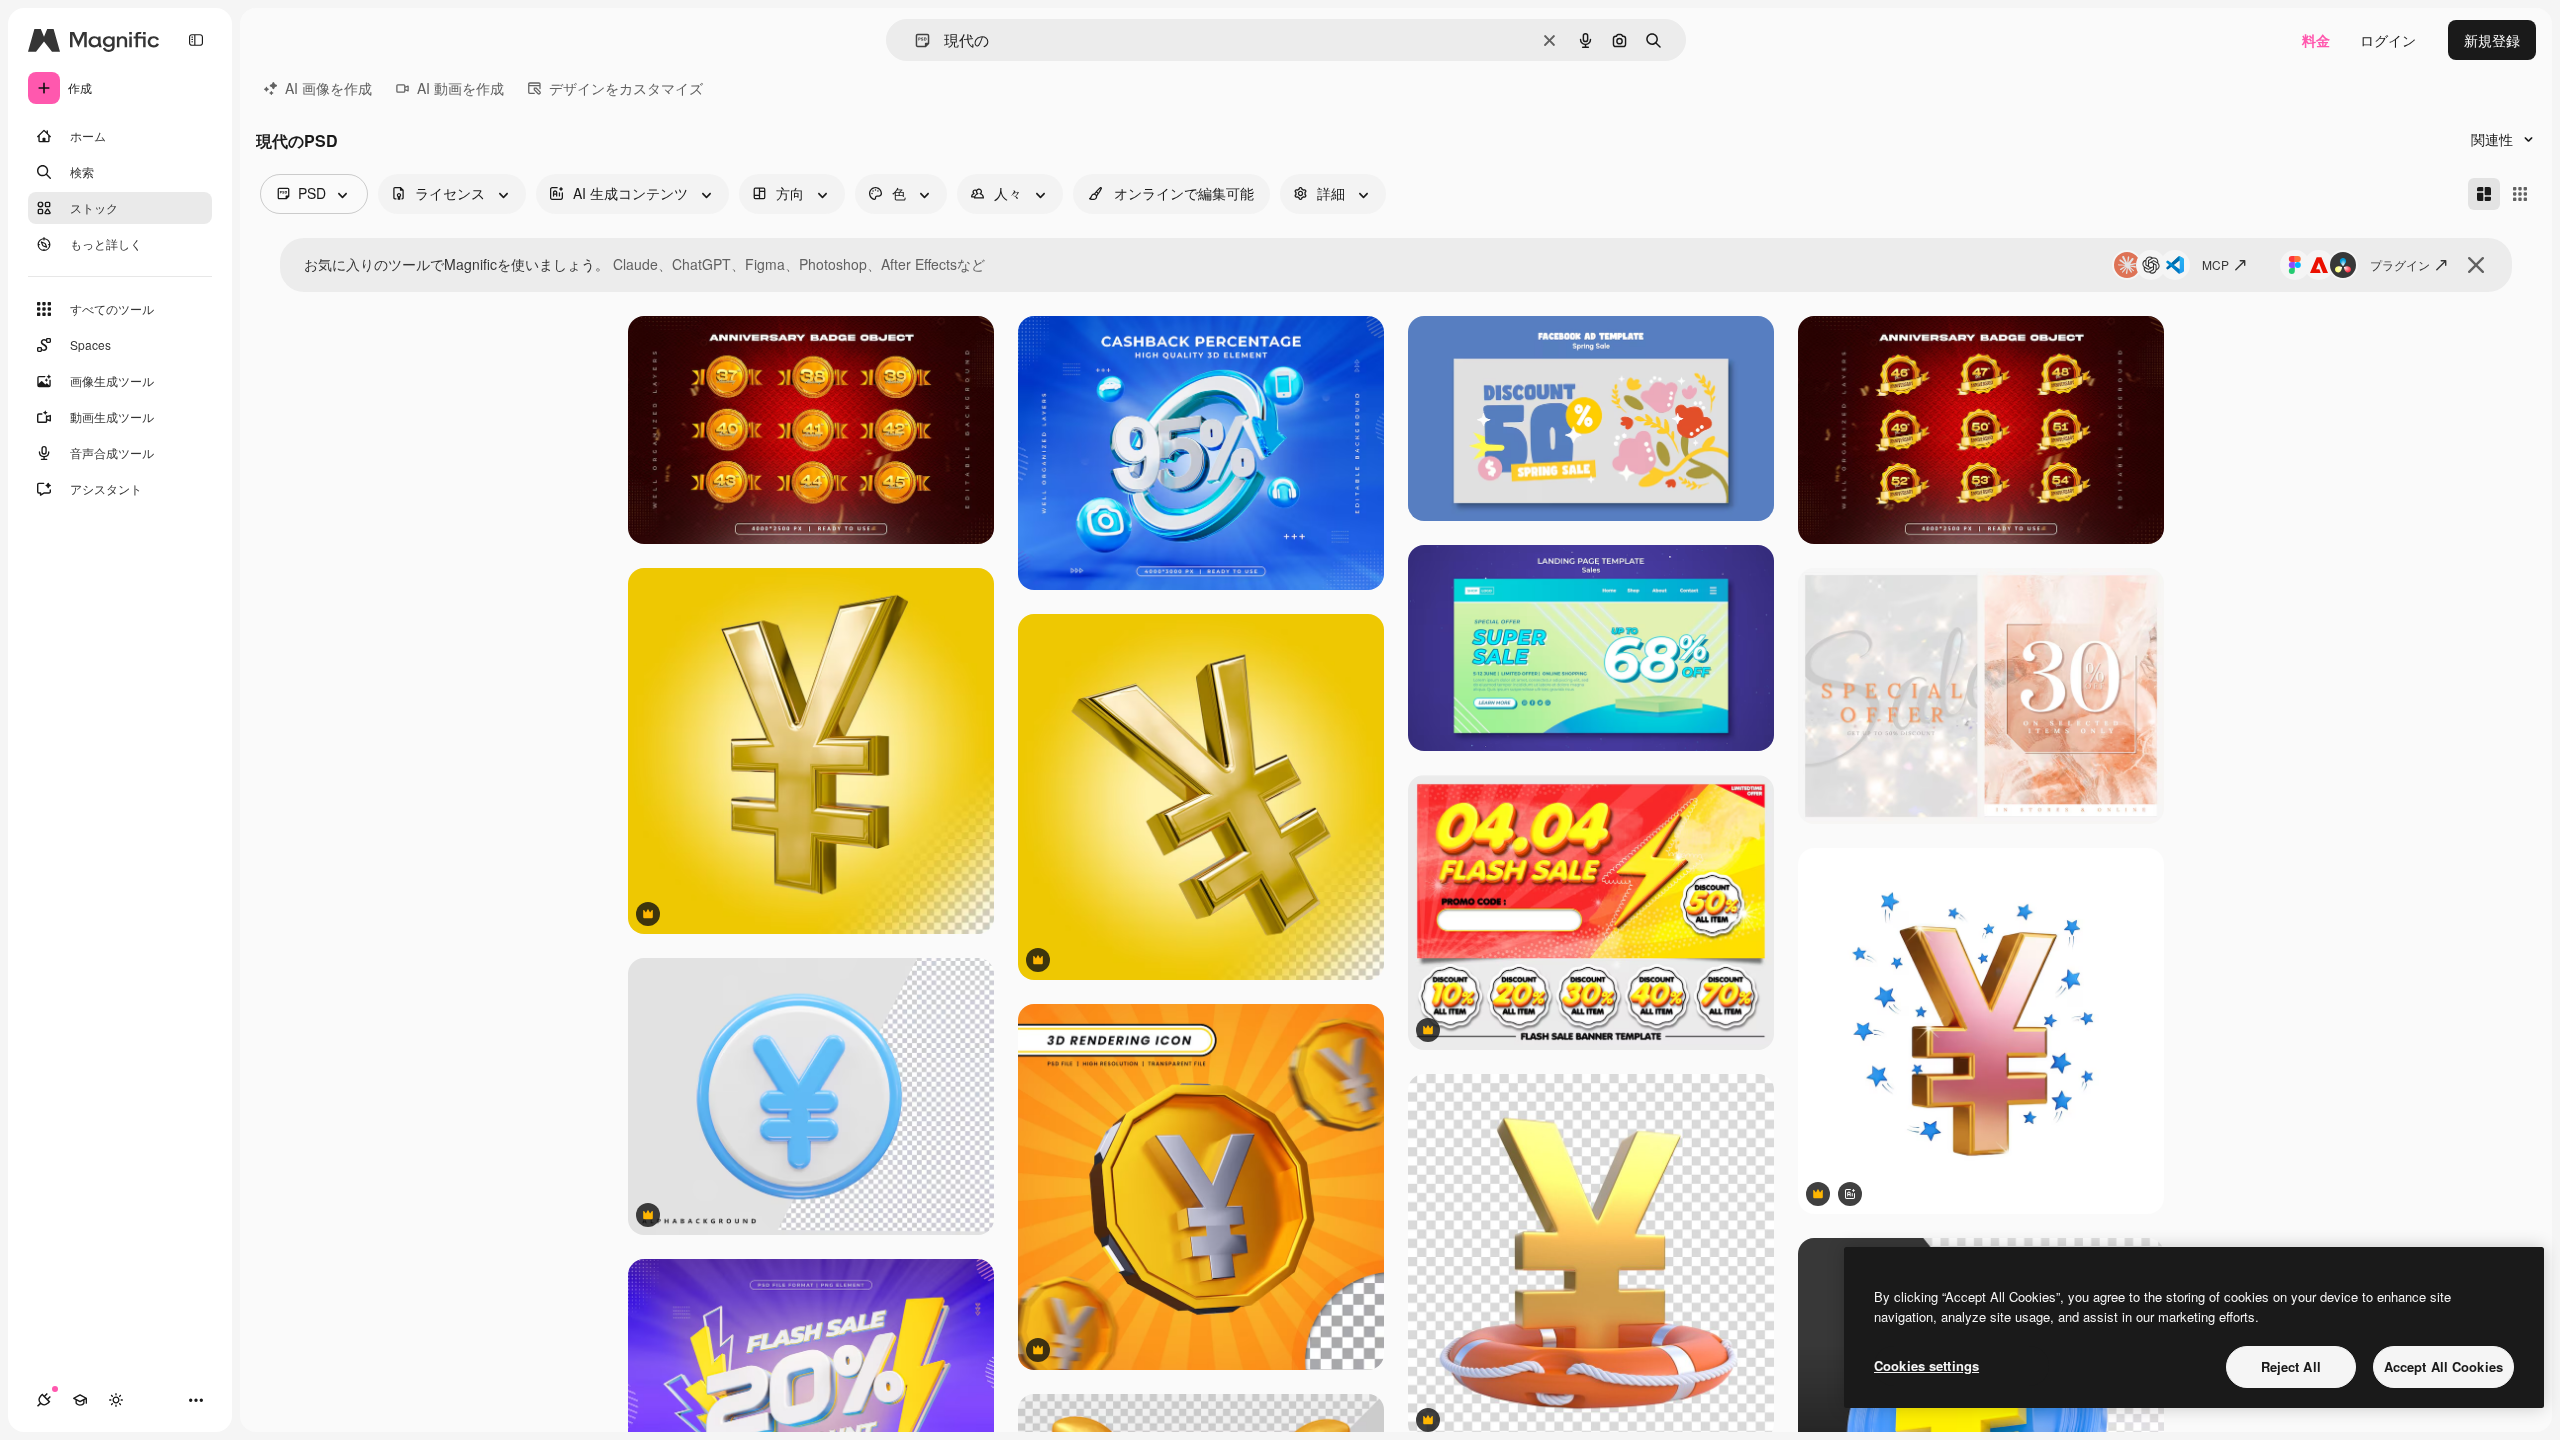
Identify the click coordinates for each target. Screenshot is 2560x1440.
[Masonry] (2484, 194)
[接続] (44, 1400)
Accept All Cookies (2443, 1366)
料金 (2316, 40)
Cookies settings (1926, 1365)
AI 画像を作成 (328, 88)
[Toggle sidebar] (196, 40)
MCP (2215, 264)
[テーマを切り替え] (116, 1400)
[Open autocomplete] (914, 40)
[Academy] (80, 1400)
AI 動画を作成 (460, 88)
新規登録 (2492, 40)
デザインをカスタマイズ (626, 88)
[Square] (2520, 194)
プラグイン (2400, 264)
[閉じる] (2476, 265)
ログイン (2388, 40)
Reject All (2291, 1366)
